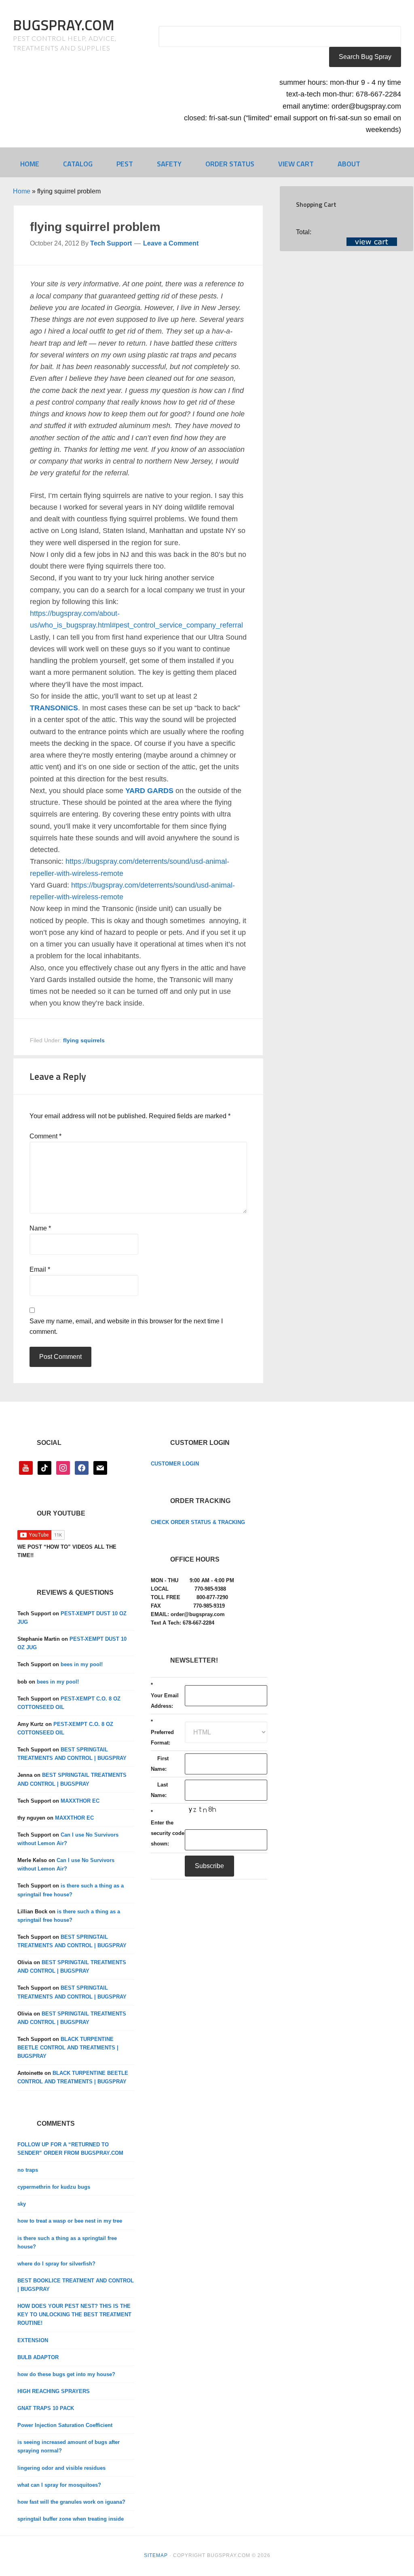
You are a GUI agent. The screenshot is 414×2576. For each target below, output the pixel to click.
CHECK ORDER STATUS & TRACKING (198, 1522)
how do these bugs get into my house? (66, 2374)
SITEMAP (156, 2555)
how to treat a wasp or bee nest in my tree (70, 2221)
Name (40, 1228)
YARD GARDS (149, 791)
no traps (28, 2170)
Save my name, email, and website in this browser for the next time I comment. (126, 1326)
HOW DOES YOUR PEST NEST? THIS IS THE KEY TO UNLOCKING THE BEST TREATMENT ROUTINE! (74, 2315)
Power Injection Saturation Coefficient (65, 2425)
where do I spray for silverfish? (56, 2264)
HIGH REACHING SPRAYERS (54, 2391)
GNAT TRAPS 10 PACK (46, 2408)
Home (22, 191)
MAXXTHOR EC (80, 1801)
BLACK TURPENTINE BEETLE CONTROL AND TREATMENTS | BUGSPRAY (68, 2048)
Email (40, 1269)
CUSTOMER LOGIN (175, 1464)
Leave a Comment (171, 243)
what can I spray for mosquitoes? (59, 2485)
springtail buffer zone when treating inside (71, 2519)
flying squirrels (84, 1040)
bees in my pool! (82, 1664)
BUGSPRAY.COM (64, 25)
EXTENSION (33, 2340)
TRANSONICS (54, 708)
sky (22, 2204)
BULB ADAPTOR (38, 2357)
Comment (45, 1136)
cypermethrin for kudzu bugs (54, 2187)
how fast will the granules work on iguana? (71, 2502)
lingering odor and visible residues (61, 2468)
